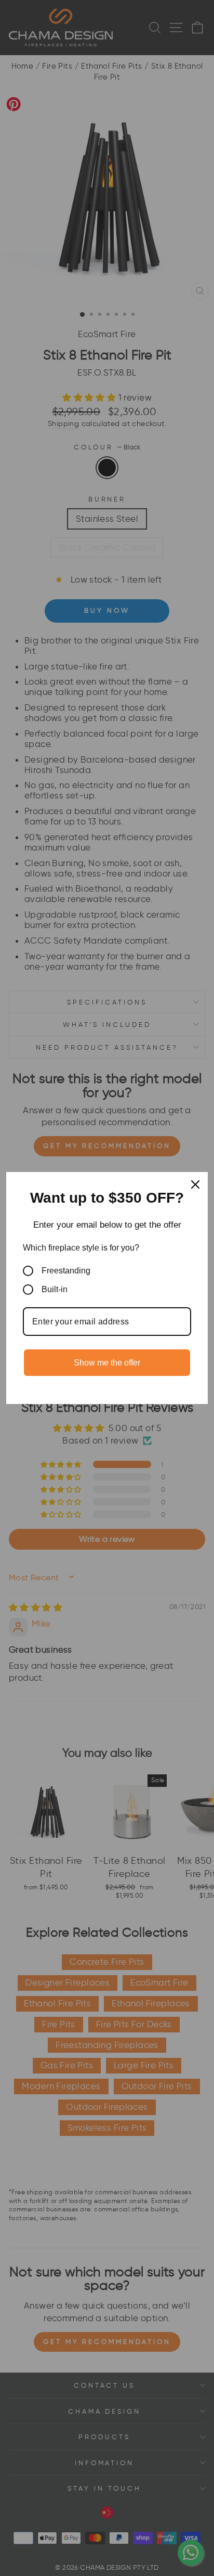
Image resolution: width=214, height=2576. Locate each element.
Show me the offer (107, 1363)
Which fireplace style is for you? (81, 1248)
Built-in (55, 1289)
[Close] (195, 1184)
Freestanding (66, 1271)
